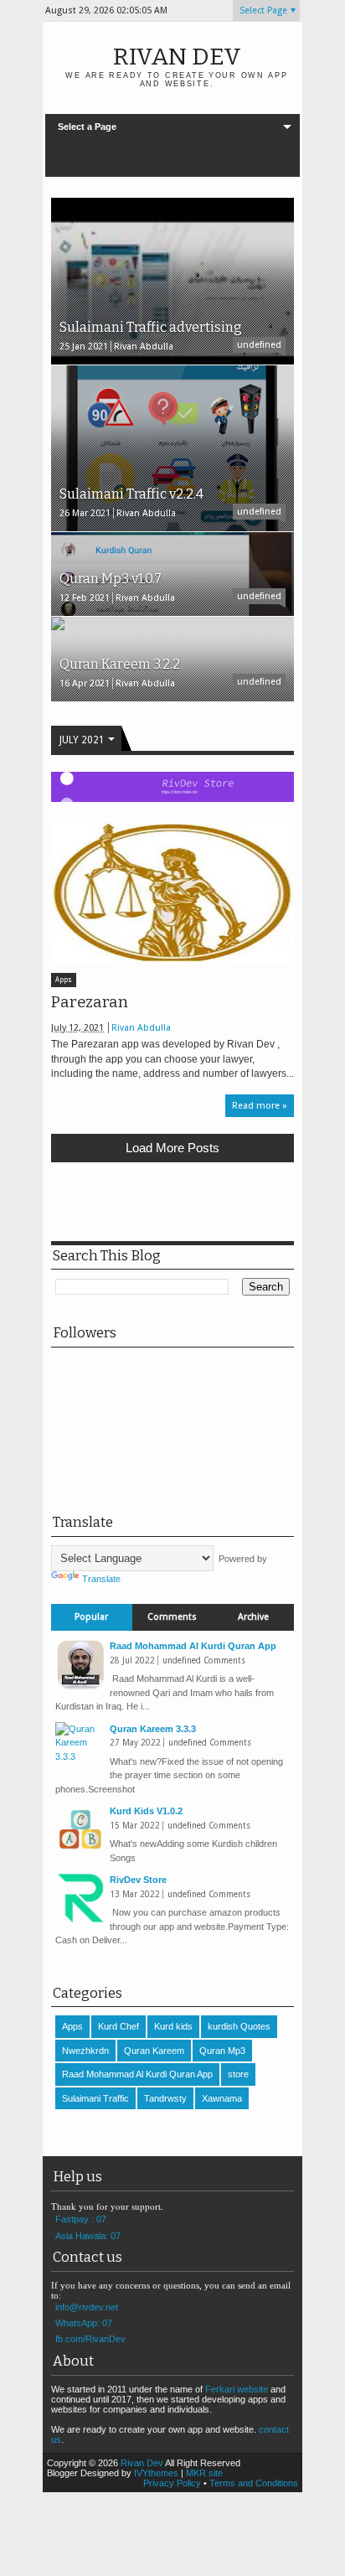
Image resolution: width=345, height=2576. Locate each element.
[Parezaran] (172, 893)
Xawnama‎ (222, 2098)
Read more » (260, 1106)
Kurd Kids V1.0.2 (146, 1811)
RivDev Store (138, 1880)
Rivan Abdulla (141, 1028)
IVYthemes (156, 2473)
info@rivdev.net (87, 2307)
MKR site (204, 2473)
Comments (172, 1617)
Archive (253, 1617)
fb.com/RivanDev (90, 2339)
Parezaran (90, 1002)
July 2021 (82, 740)
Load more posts (172, 1148)
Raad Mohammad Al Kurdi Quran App (193, 1646)
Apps (64, 980)
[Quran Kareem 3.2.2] (58, 627)
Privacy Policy (172, 2483)
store (238, 2074)
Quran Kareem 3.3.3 (153, 1729)
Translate (101, 1579)
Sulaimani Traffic (95, 2098)
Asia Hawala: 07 (88, 2236)
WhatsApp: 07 (84, 2323)
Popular (91, 1617)
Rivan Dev (177, 57)
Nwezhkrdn (85, 2051)
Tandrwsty (165, 2098)
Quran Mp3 (222, 2051)
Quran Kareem (154, 2051)
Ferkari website (237, 2389)
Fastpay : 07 (81, 2219)
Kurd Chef (118, 2026)
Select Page (263, 10)
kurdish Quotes (239, 2026)
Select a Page (87, 127)
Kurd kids (173, 2026)
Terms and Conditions (254, 2483)
